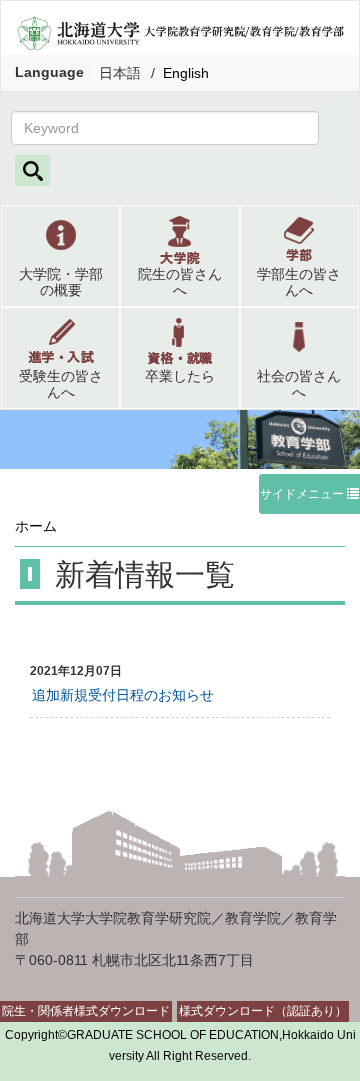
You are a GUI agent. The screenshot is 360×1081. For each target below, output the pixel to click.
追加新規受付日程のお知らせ (123, 695)
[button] (60, 256)
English (186, 73)
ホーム (36, 526)
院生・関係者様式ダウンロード (86, 1011)
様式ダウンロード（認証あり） (263, 1011)
